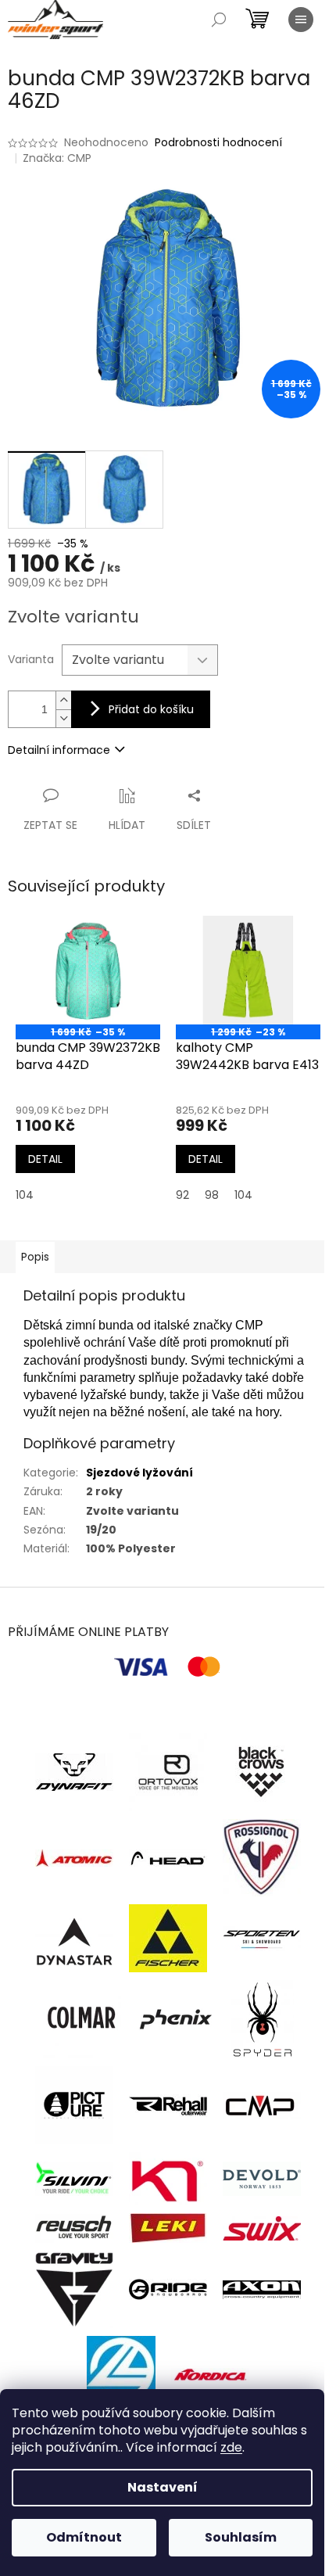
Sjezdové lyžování (139, 1473)
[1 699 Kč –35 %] (88, 970)
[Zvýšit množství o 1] (63, 700)
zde (231, 2447)
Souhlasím (241, 2537)
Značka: (57, 158)
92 (182, 1195)
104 (25, 1195)
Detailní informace (59, 750)
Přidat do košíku (151, 709)
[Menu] (301, 20)
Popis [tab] (35, 1257)
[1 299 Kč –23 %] (248, 970)
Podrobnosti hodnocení (218, 143)
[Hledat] (219, 20)
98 (212, 1195)
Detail (45, 1159)
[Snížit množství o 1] (63, 718)
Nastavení (163, 2487)
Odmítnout (84, 2537)
